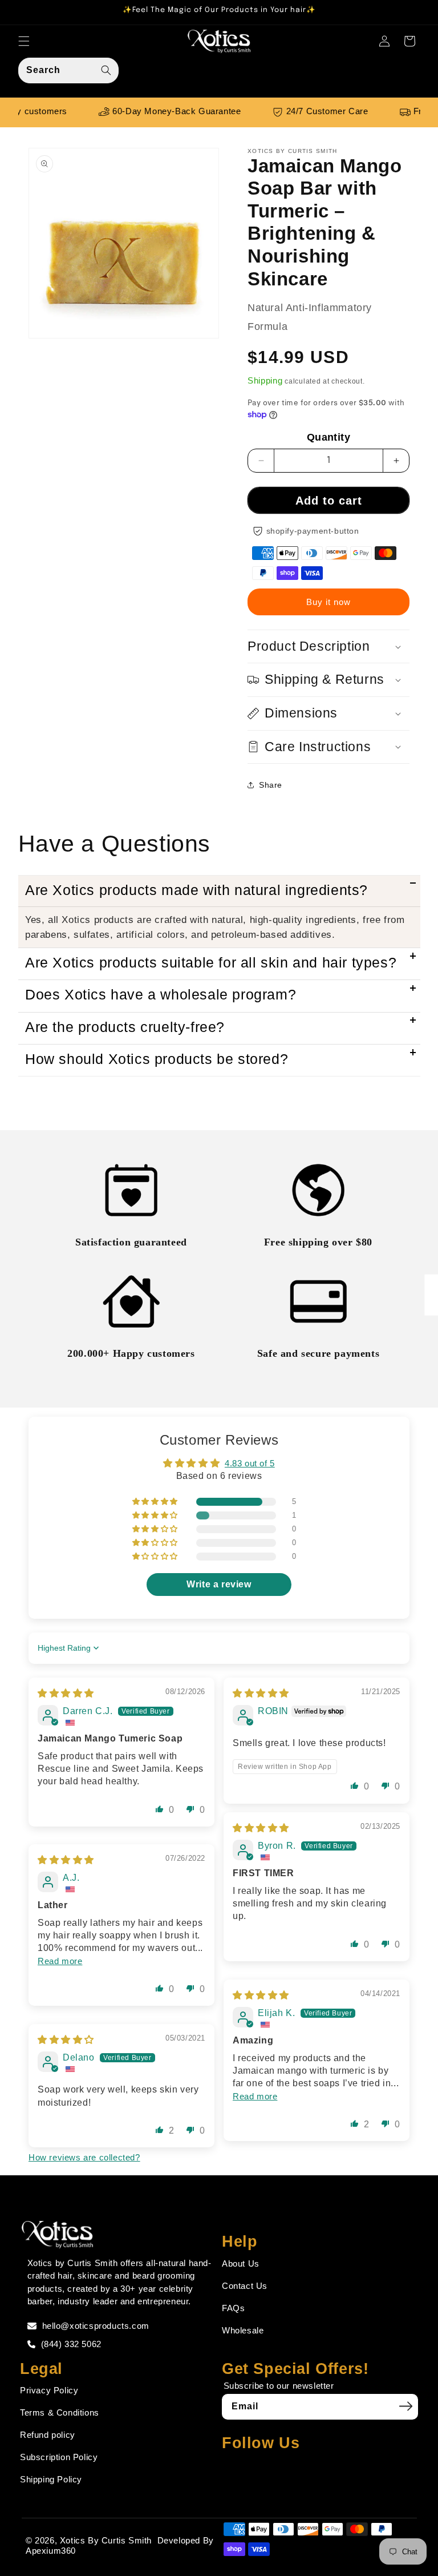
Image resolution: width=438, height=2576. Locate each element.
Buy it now (328, 602)
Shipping (265, 380)
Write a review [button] (219, 1584)
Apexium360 (51, 2551)
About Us (241, 2263)
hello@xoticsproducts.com (96, 2326)
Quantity (328, 437)
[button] (24, 41)
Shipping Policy (51, 2479)
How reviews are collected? (84, 2157)
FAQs (233, 2308)
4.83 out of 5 (250, 1463)
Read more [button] (60, 1961)
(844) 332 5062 (71, 2344)
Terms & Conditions (60, 2412)
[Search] (106, 70)
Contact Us (245, 2286)
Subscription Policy (59, 2457)
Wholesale (243, 2330)
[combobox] (68, 70)
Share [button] (271, 785)
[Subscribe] (405, 2406)
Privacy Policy (49, 2390)
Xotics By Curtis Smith (106, 2540)
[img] (66, 1693)
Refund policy (48, 2435)
